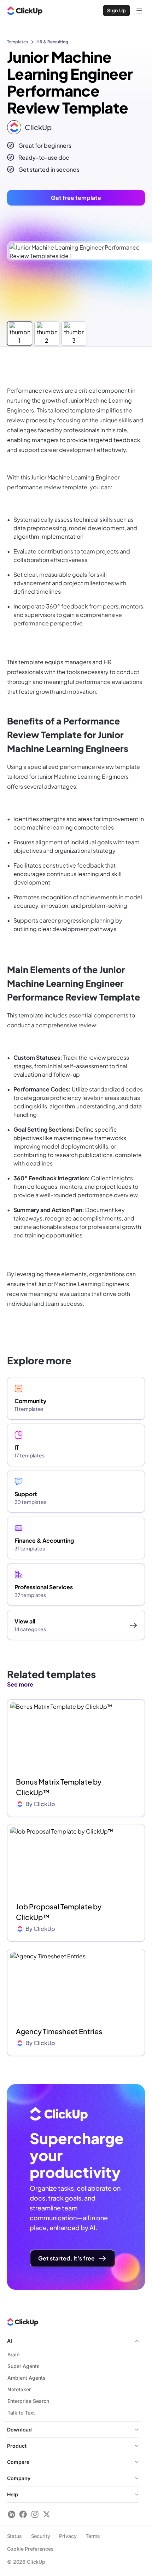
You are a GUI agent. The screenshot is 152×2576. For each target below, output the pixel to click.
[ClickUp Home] (25, 11)
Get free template (76, 198)
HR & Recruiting (52, 42)
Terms (93, 2536)
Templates (17, 42)
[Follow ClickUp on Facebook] (23, 2514)
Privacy (68, 2536)
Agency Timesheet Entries (59, 2031)
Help (13, 2494)
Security (41, 2536)
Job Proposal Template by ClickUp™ (59, 1912)
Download (19, 2430)
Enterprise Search (28, 2401)
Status (14, 2536)
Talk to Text (21, 2413)
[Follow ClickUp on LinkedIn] (11, 2514)
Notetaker (19, 2389)
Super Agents (24, 2366)
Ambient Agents (27, 2378)
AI (10, 2341)
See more (20, 1684)
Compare (18, 2462)
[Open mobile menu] (139, 11)
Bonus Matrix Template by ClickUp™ (59, 1787)
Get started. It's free (66, 2258)
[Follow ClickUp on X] (46, 2514)
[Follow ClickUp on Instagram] (35, 2514)
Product (17, 2446)
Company (19, 2478)
